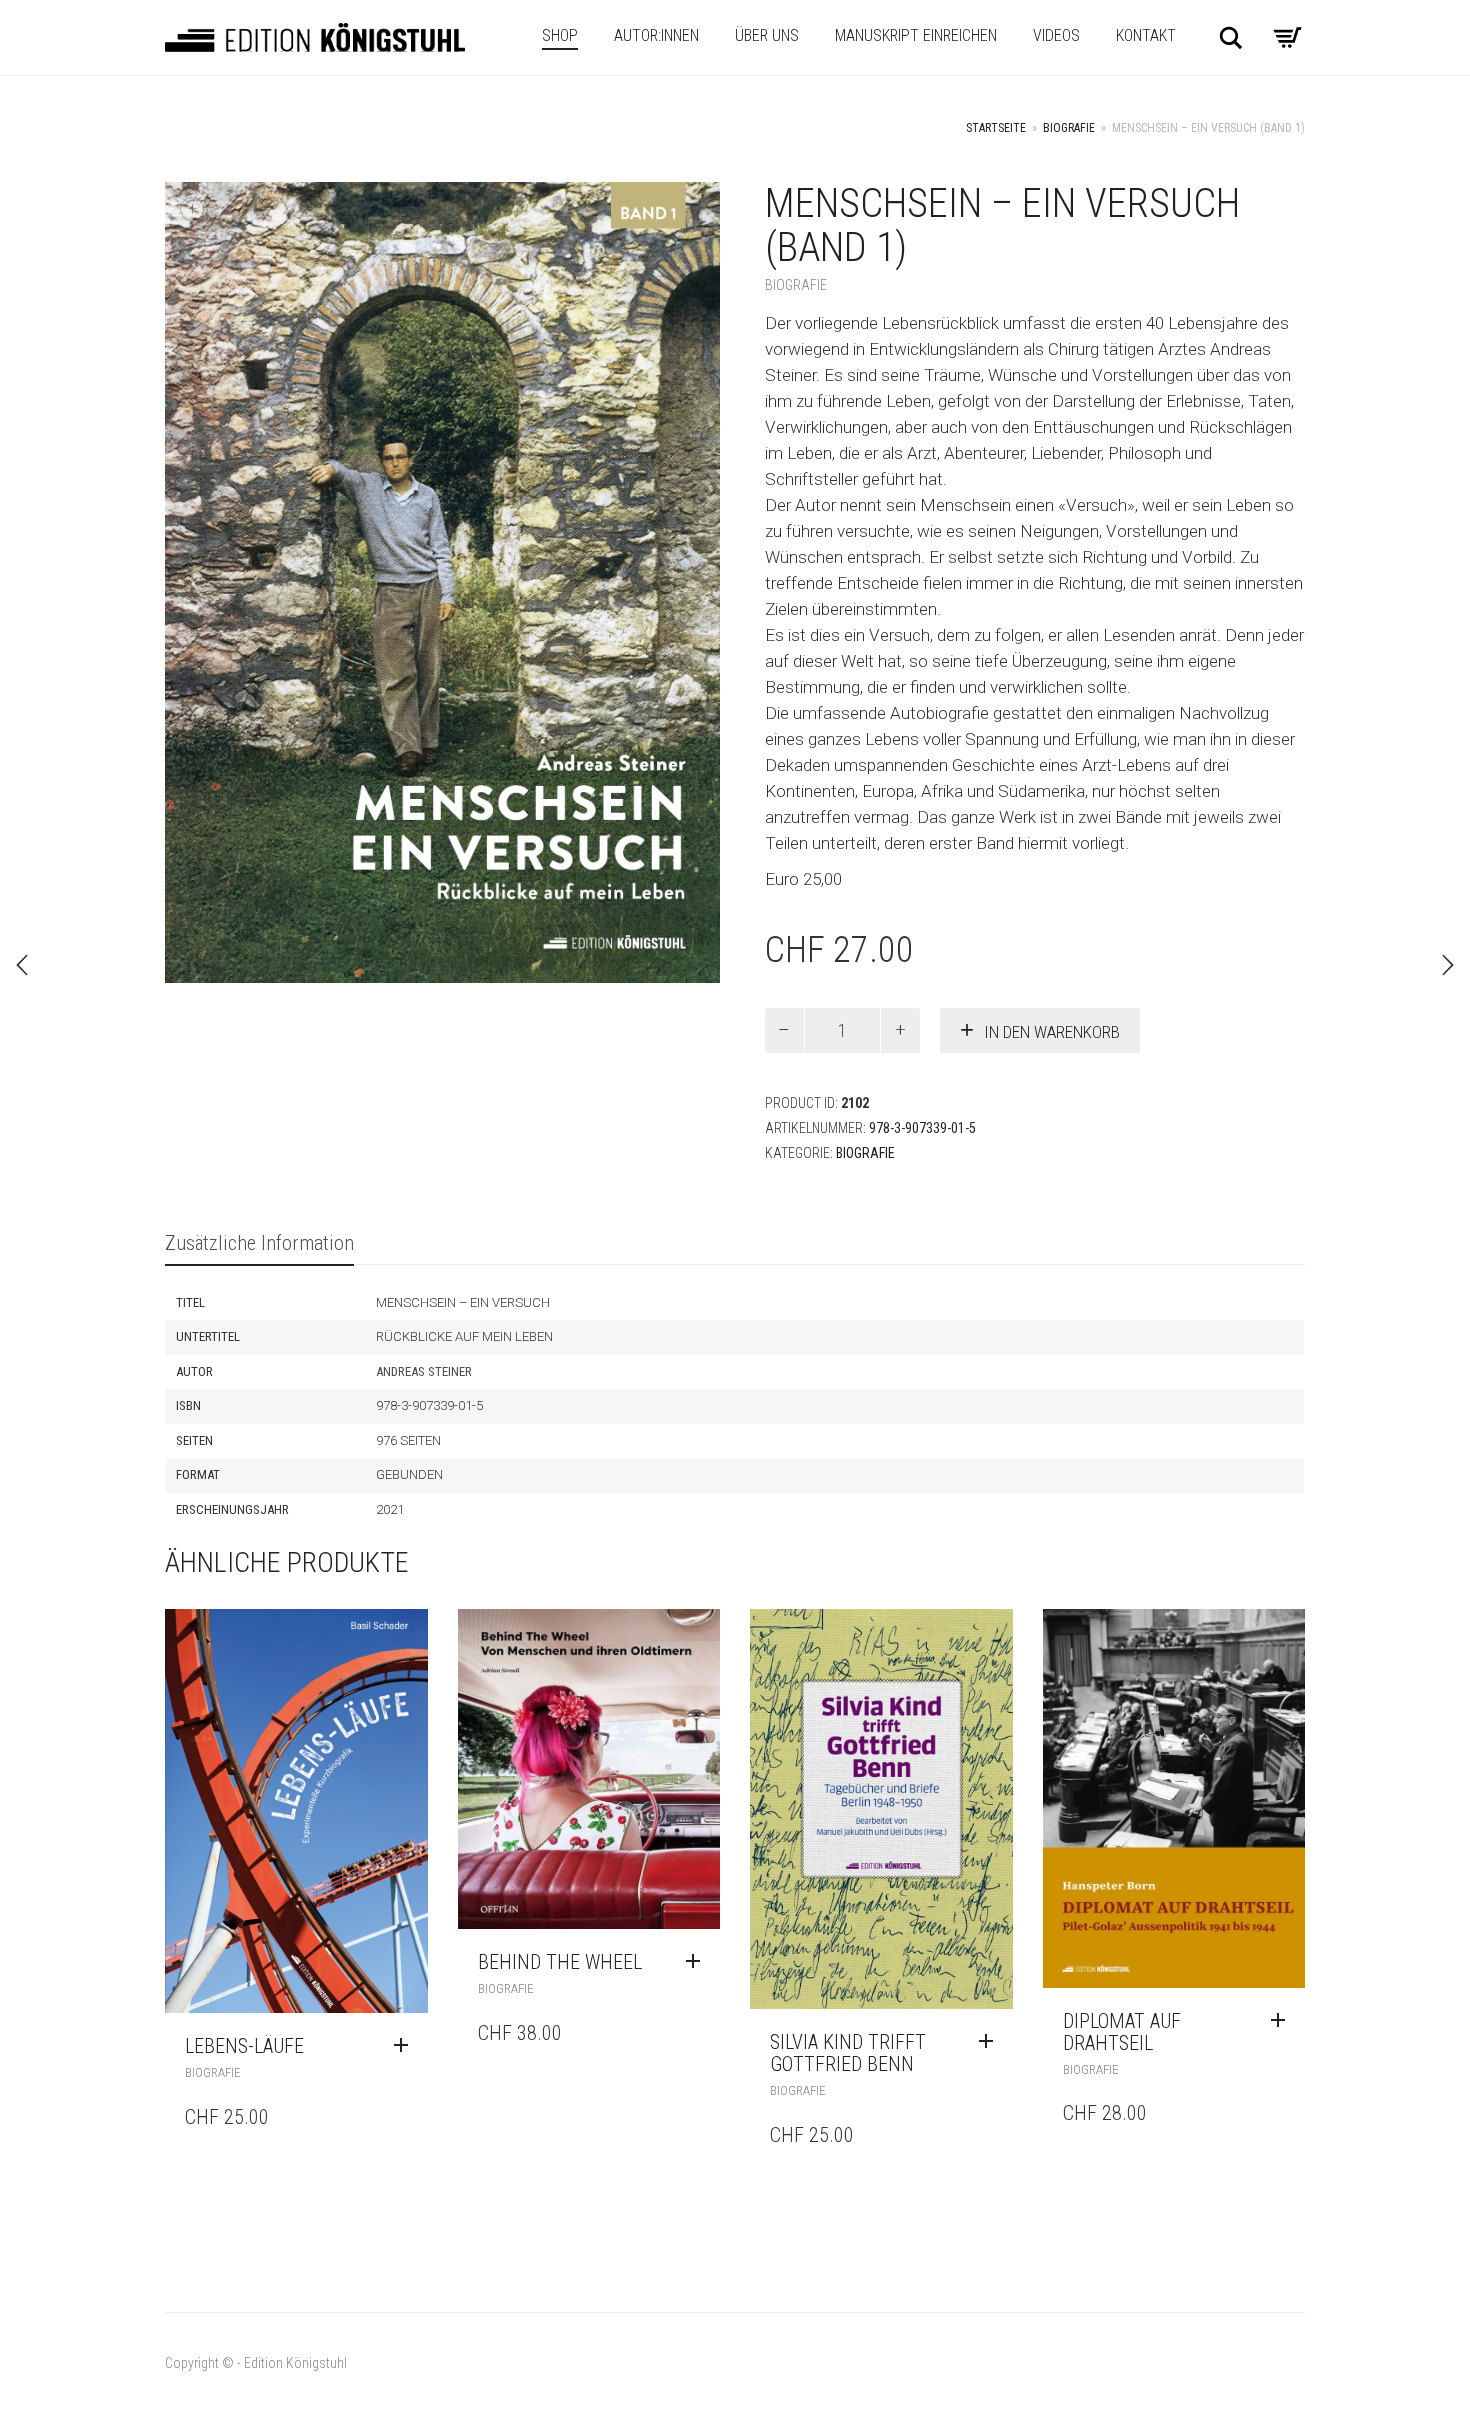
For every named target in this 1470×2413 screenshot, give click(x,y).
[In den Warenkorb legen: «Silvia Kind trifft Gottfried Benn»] (991, 2042)
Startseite (996, 128)
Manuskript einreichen (916, 35)
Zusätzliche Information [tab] (259, 1243)
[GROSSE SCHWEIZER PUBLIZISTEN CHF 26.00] (22, 965)
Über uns (767, 35)
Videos (1056, 35)
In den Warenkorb (1052, 1032)
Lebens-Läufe (244, 2046)
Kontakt (1146, 35)
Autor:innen (656, 35)
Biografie (1069, 128)
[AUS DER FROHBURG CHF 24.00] (1448, 965)
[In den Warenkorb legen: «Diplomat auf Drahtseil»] (1283, 2021)
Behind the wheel (560, 1962)
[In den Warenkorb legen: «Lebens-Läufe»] (406, 2046)
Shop (560, 35)
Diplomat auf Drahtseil (1122, 2032)
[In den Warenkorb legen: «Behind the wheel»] (698, 1962)
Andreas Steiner (424, 1371)
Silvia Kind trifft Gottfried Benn (848, 2053)
